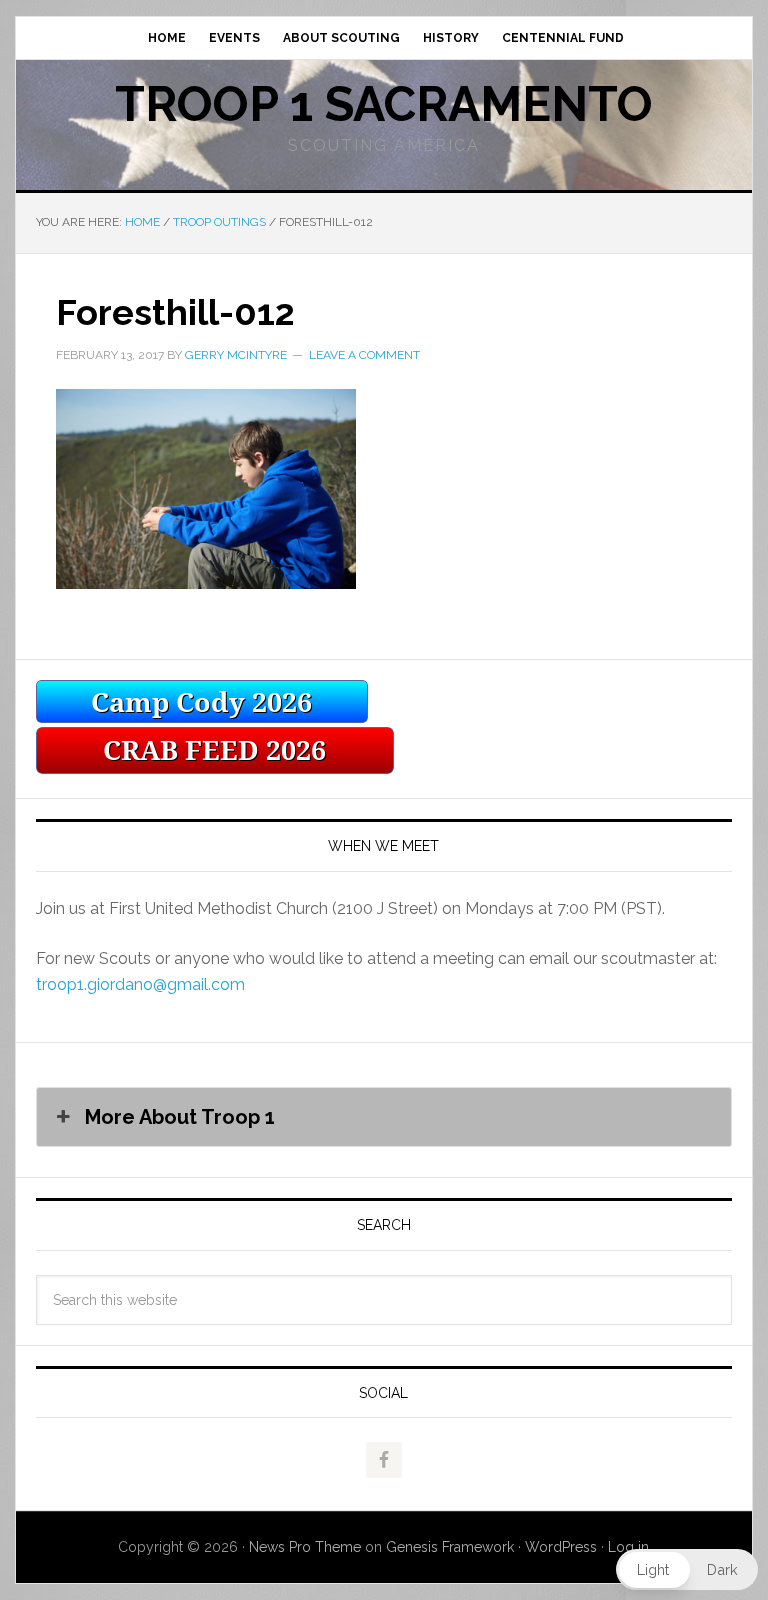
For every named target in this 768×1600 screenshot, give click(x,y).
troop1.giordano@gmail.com (140, 984)
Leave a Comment (364, 355)
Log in (628, 1547)
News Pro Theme (305, 1547)
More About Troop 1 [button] (180, 1117)
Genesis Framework (450, 1547)
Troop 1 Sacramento (384, 104)
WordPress (561, 1547)
